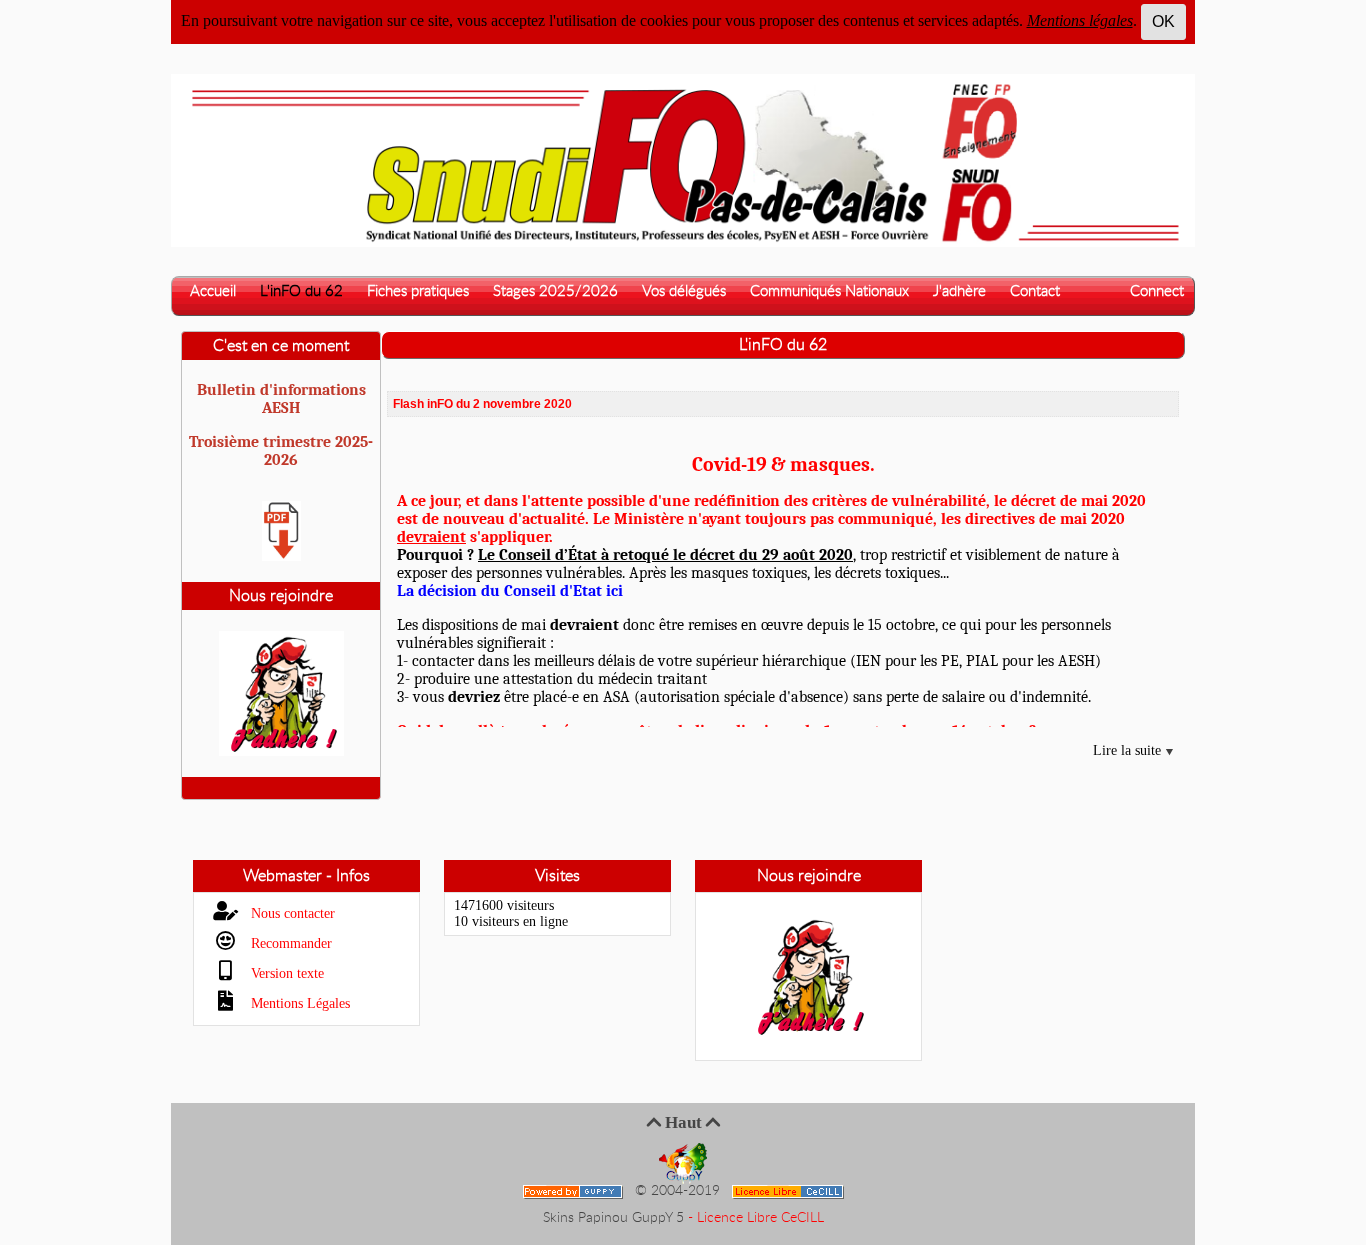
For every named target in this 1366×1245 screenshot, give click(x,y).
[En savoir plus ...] (790, 1191)
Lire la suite (1129, 750)
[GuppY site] (683, 1163)
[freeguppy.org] (575, 1191)
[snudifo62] (683, 159)
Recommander (289, 943)
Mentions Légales (298, 1003)
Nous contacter (291, 913)
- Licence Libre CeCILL (756, 1218)
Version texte (285, 973)
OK (1163, 21)
